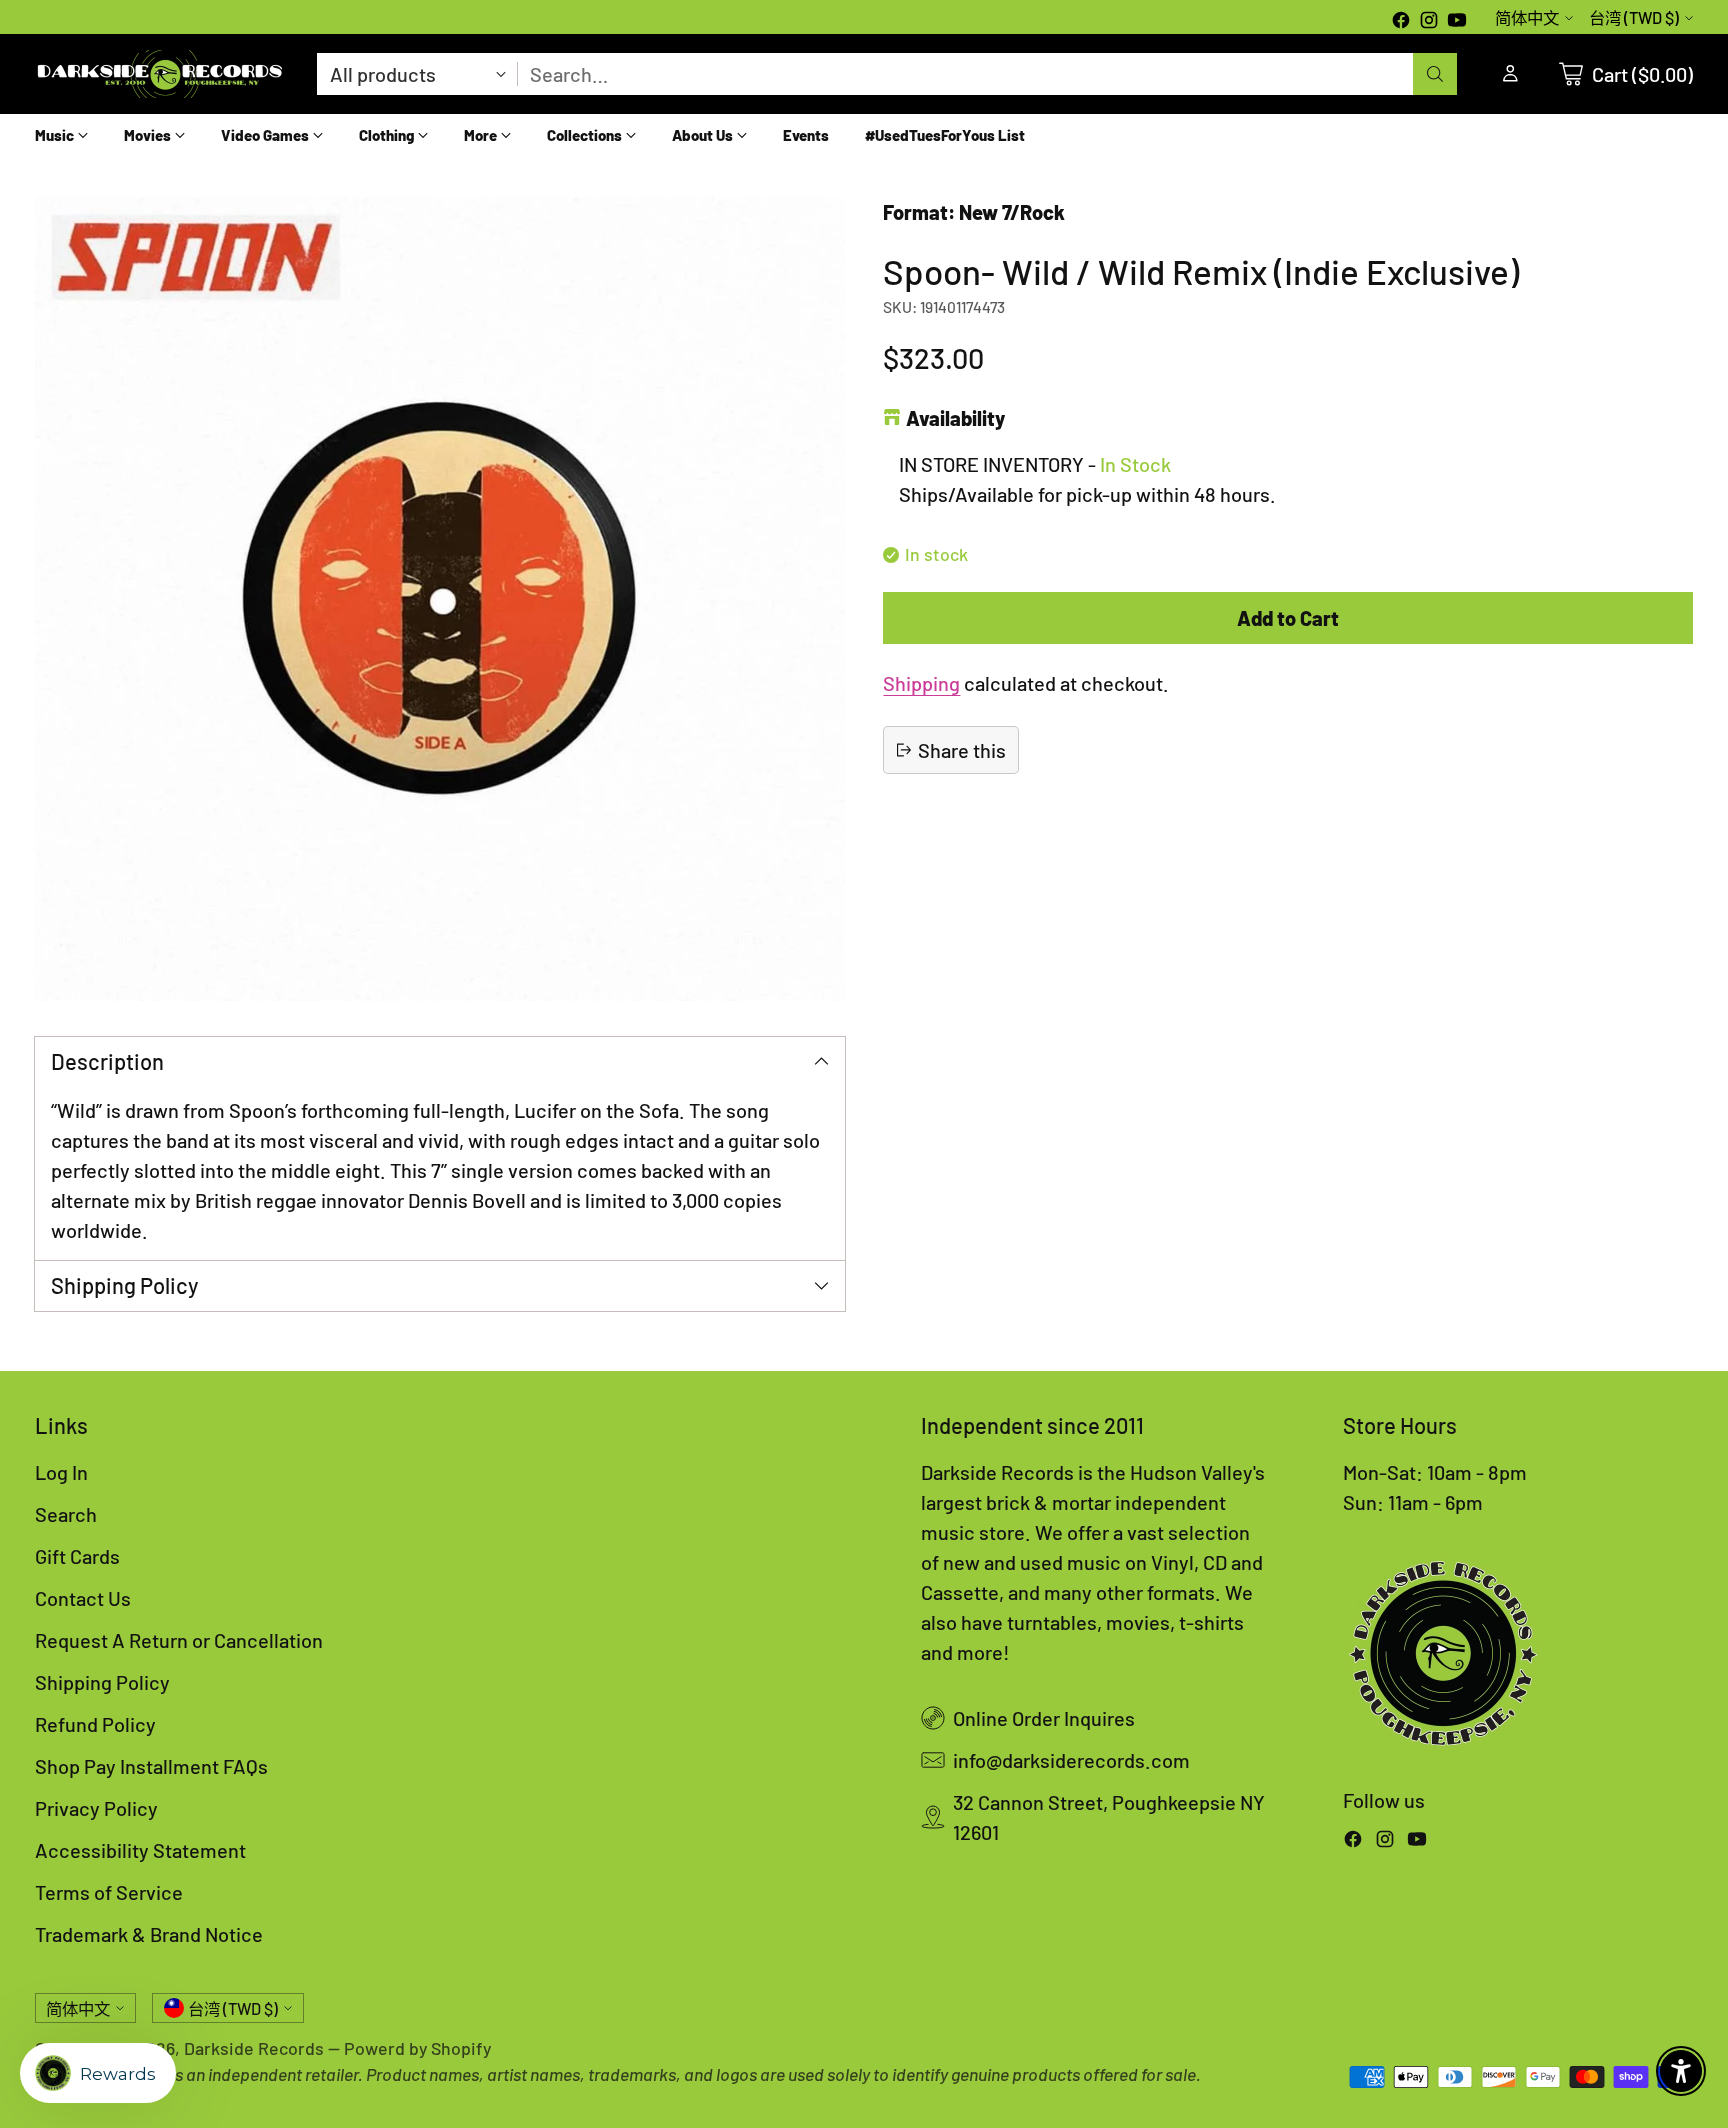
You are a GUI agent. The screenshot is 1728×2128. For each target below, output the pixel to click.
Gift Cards (77, 1556)
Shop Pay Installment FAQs (151, 1766)
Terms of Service (109, 1892)
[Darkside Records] (160, 74)
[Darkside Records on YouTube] (1457, 22)
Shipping (921, 683)
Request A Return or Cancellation (179, 1640)
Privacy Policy (96, 1808)
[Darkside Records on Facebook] (1401, 22)
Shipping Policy (102, 1682)
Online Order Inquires (1044, 1718)
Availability (955, 418)
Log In (61, 1472)
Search (66, 1514)
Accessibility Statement (140, 1850)
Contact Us (83, 1598)
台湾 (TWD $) (1634, 17)
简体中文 (1527, 17)
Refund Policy (95, 1724)
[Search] (1435, 74)
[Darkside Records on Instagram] (1429, 22)
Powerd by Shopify (417, 2048)
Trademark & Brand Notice (149, 1934)
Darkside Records (254, 2048)
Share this (962, 750)
